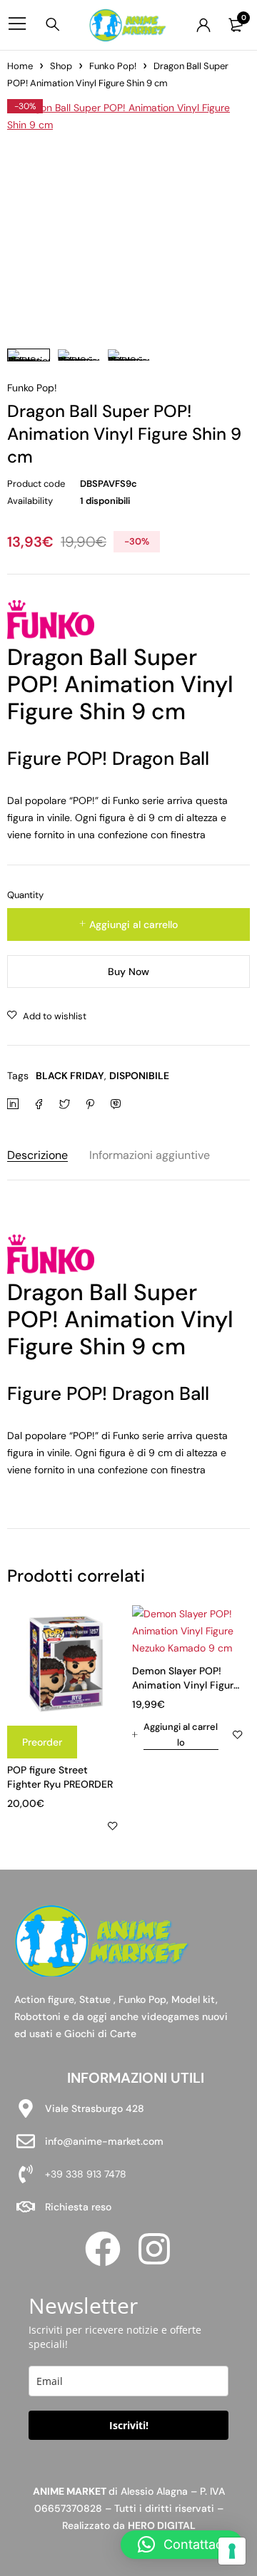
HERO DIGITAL (162, 2525)
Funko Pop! (113, 66)
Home (20, 66)
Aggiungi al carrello (133, 924)
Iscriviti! (129, 2425)
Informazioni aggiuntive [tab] (150, 1155)
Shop (61, 66)
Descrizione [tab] (37, 1155)
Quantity (25, 895)
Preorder (42, 1742)
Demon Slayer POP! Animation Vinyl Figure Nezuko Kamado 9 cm (186, 1685)
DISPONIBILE (139, 1076)
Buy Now (128, 972)
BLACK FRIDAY (70, 1076)
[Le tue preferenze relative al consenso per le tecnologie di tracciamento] (232, 2551)
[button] (175, 1735)
